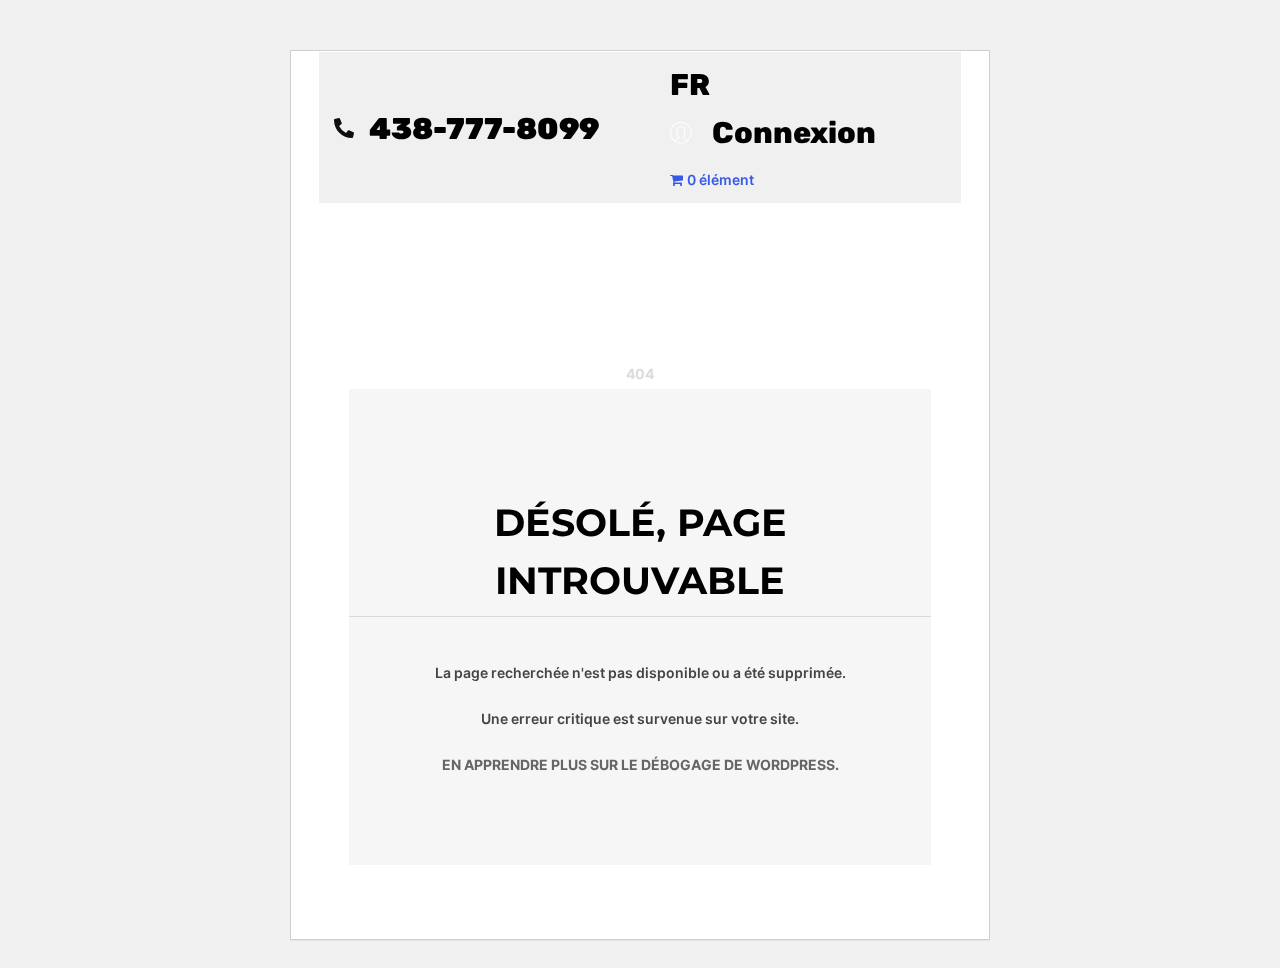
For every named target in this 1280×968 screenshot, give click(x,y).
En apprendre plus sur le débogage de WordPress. (640, 764)
